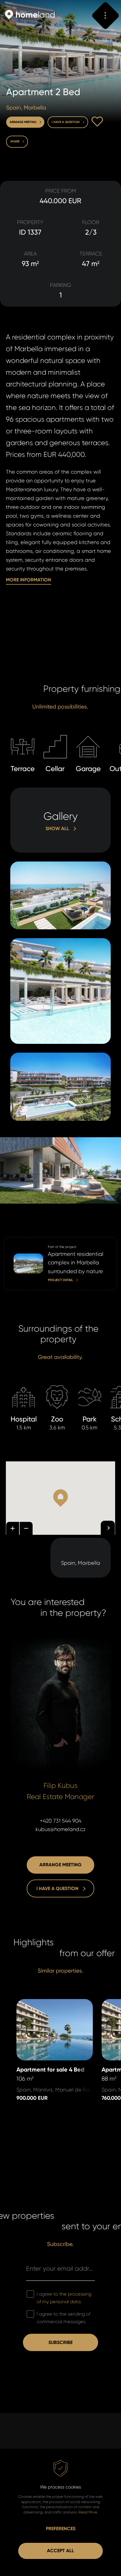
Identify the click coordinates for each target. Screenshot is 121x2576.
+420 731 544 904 (61, 1821)
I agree (64, 2298)
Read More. (88, 2512)
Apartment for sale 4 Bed (48, 2003)
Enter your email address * (60, 2268)
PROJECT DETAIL (22, 1241)
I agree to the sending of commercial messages (64, 2318)
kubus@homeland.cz (61, 1829)
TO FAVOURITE (97, 122)
